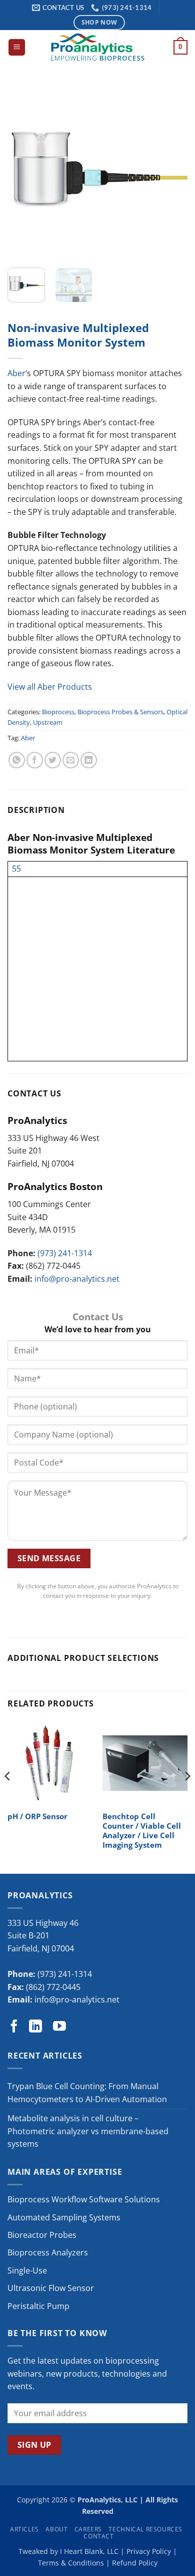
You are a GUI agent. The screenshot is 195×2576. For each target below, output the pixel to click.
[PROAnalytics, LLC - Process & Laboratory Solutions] (97, 47)
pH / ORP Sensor (37, 1816)
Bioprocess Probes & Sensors (120, 712)
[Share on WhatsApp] (17, 760)
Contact (98, 2536)
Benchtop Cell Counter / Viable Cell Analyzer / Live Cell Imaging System (142, 1831)
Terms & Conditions (71, 2563)
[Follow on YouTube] (59, 2027)
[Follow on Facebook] (14, 2027)
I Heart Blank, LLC (89, 2551)
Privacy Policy (149, 2551)
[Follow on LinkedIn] (35, 2027)
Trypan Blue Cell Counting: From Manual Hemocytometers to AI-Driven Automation (87, 2093)
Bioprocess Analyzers (48, 2252)
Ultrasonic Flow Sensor (51, 2288)
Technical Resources (145, 2529)
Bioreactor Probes (42, 2235)
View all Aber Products (50, 687)
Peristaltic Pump (38, 2306)
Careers (88, 2529)
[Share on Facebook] (35, 760)
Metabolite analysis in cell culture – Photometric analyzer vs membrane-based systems (88, 2131)
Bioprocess (58, 712)
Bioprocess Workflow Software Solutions (84, 2199)
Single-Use (27, 2270)
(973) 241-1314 (65, 1253)
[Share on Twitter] (53, 760)
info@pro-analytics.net (77, 1279)
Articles (24, 2529)
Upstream (48, 722)
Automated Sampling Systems (64, 2217)
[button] (17, 47)
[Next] (171, 170)
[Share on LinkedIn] (89, 760)
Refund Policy (135, 2563)
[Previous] (23, 170)
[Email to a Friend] (71, 760)
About (56, 2529)
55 (16, 869)
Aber (16, 373)
